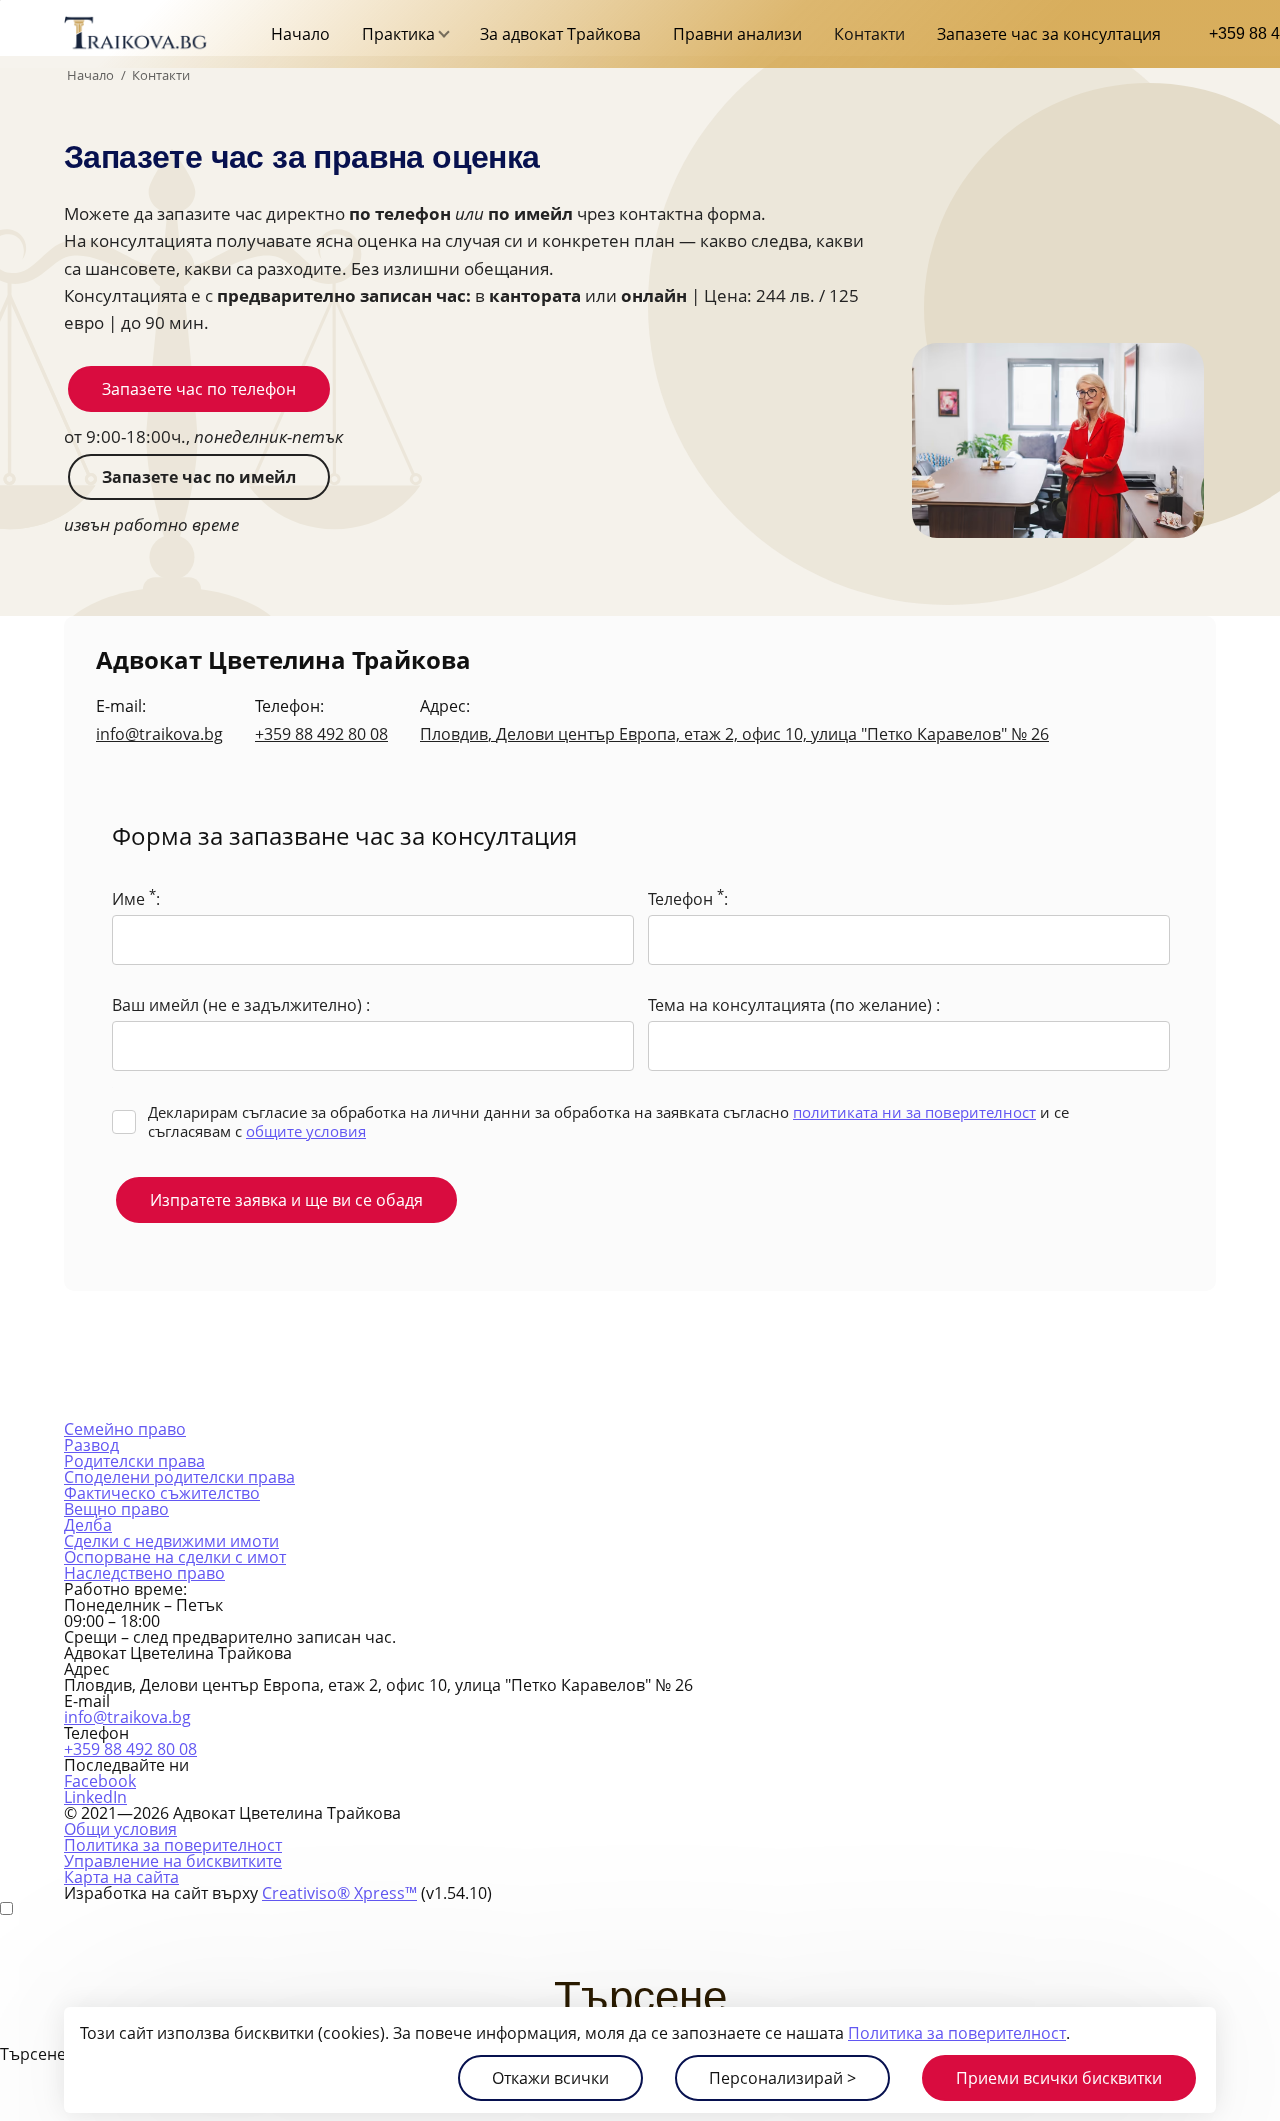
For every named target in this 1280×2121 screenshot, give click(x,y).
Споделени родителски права (179, 1477)
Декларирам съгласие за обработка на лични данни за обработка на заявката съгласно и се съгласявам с (608, 1121)
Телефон (686, 897)
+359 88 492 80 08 (321, 734)
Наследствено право (144, 1573)
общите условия (306, 1131)
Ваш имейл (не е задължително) (239, 1005)
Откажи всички (550, 2078)
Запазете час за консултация (1049, 34)
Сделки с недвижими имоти (171, 1541)
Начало (300, 34)
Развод (91, 1445)
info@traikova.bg (159, 734)
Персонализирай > (782, 2078)
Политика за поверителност (957, 2033)
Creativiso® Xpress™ (339, 1893)
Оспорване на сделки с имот (175, 1557)
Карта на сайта (121, 1877)
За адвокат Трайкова (560, 34)
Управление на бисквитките (173, 1861)
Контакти (869, 34)
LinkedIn (95, 1797)
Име (134, 897)
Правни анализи (737, 34)
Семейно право (125, 1429)
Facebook (100, 1781)
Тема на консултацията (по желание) (792, 1005)
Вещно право (116, 1509)
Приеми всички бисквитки (1059, 2078)
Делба (88, 1525)
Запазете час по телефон (199, 389)
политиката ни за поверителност (914, 1112)
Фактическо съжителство (162, 1493)
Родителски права (134, 1461)
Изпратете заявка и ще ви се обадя (286, 1200)
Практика (398, 34)
